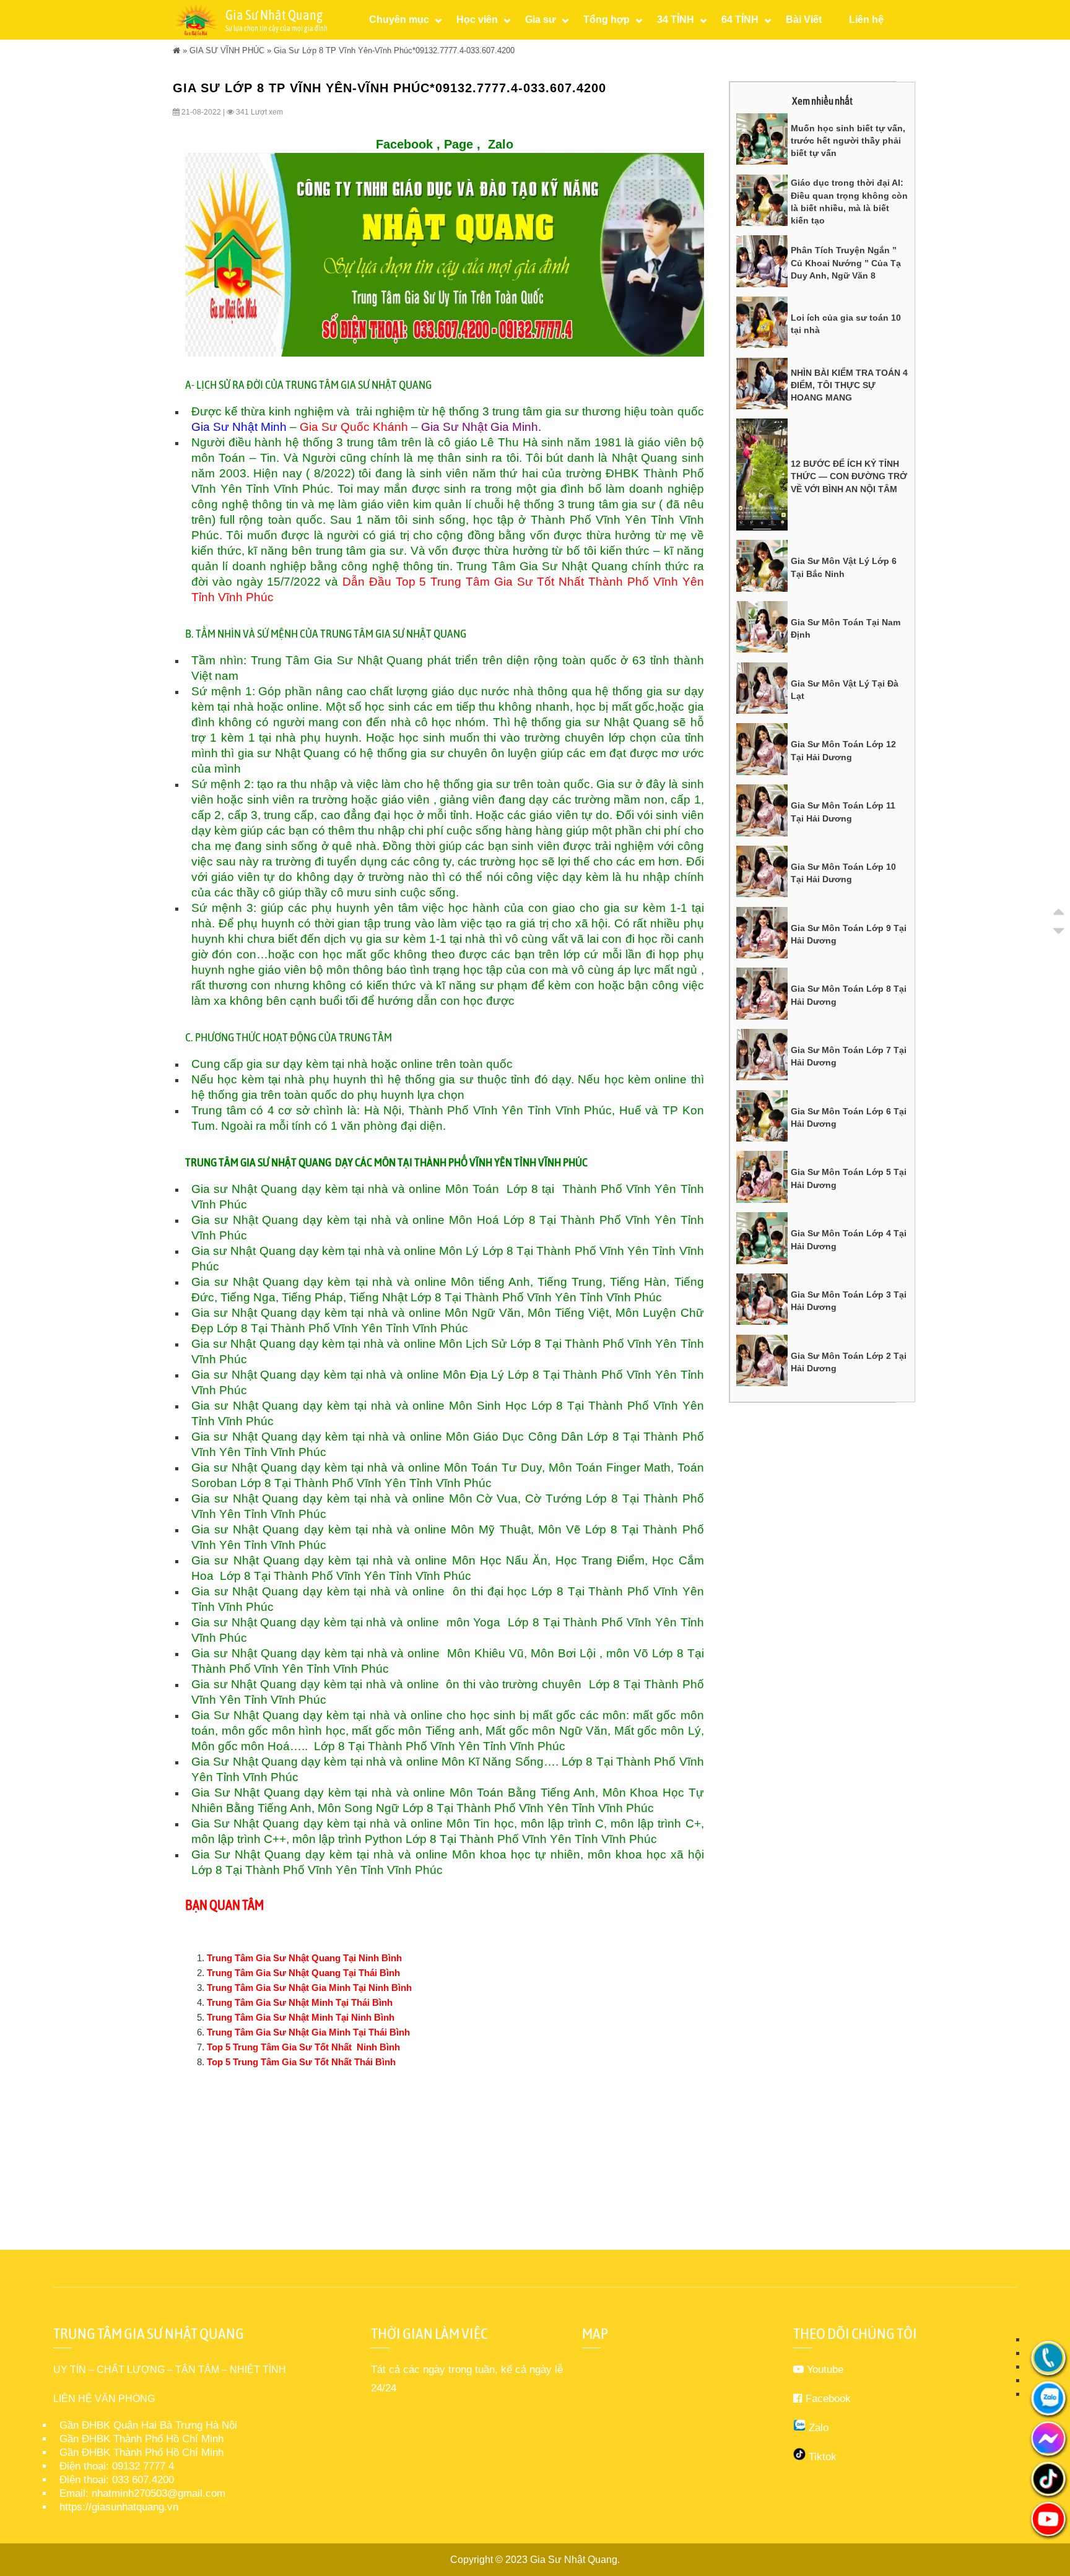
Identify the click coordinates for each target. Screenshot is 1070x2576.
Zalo (501, 144)
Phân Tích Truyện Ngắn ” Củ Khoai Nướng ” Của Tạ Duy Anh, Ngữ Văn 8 (846, 263)
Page (459, 144)
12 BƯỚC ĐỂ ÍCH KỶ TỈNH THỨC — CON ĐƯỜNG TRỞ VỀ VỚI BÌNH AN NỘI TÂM (849, 476)
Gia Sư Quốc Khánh (354, 427)
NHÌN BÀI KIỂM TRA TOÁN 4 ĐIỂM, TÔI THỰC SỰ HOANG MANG (849, 385)
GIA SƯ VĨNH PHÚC (227, 50)
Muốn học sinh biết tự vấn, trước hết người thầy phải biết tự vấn (848, 141)
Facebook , (408, 144)
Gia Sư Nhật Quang (574, 2560)
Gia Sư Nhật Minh (239, 427)
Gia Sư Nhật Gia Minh (480, 427)
